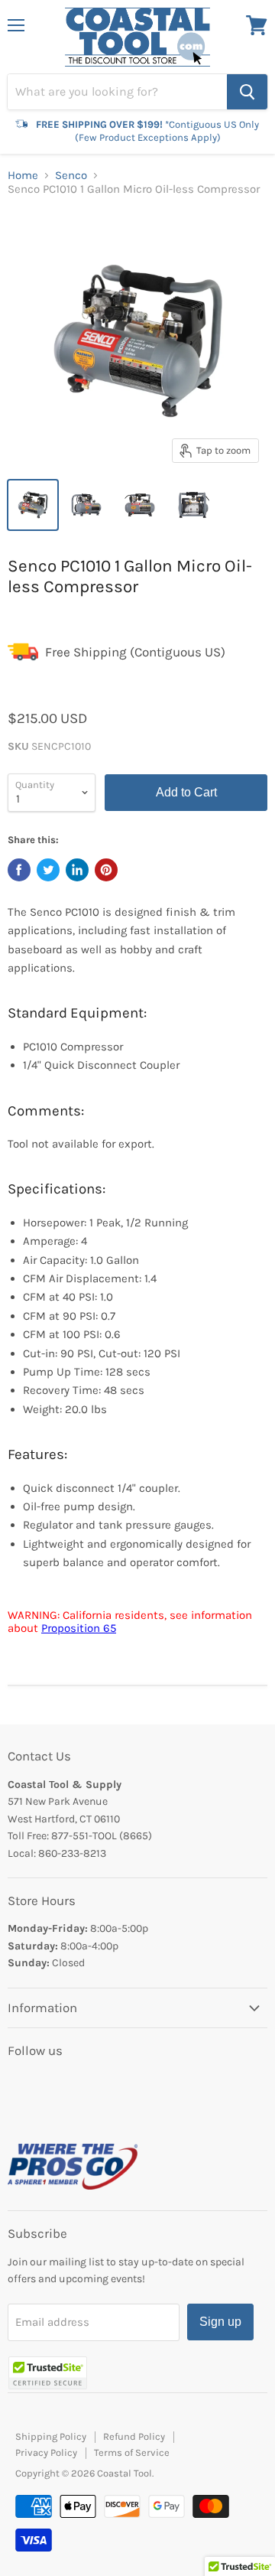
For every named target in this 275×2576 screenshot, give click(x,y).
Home (23, 176)
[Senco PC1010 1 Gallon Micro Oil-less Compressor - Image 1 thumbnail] (33, 505)
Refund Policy (134, 2436)
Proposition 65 (79, 1628)
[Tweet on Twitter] (48, 870)
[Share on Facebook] (19, 870)
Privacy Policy (46, 2452)
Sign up (220, 2322)
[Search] (247, 92)
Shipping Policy (51, 2436)
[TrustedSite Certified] (48, 2373)
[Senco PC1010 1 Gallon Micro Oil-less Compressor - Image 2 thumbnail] (86, 505)
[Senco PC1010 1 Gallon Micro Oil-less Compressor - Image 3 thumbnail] (140, 505)
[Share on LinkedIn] (77, 870)
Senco (71, 176)
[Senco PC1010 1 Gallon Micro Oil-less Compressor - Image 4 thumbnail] (193, 505)
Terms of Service (132, 2452)
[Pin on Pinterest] (106, 870)
